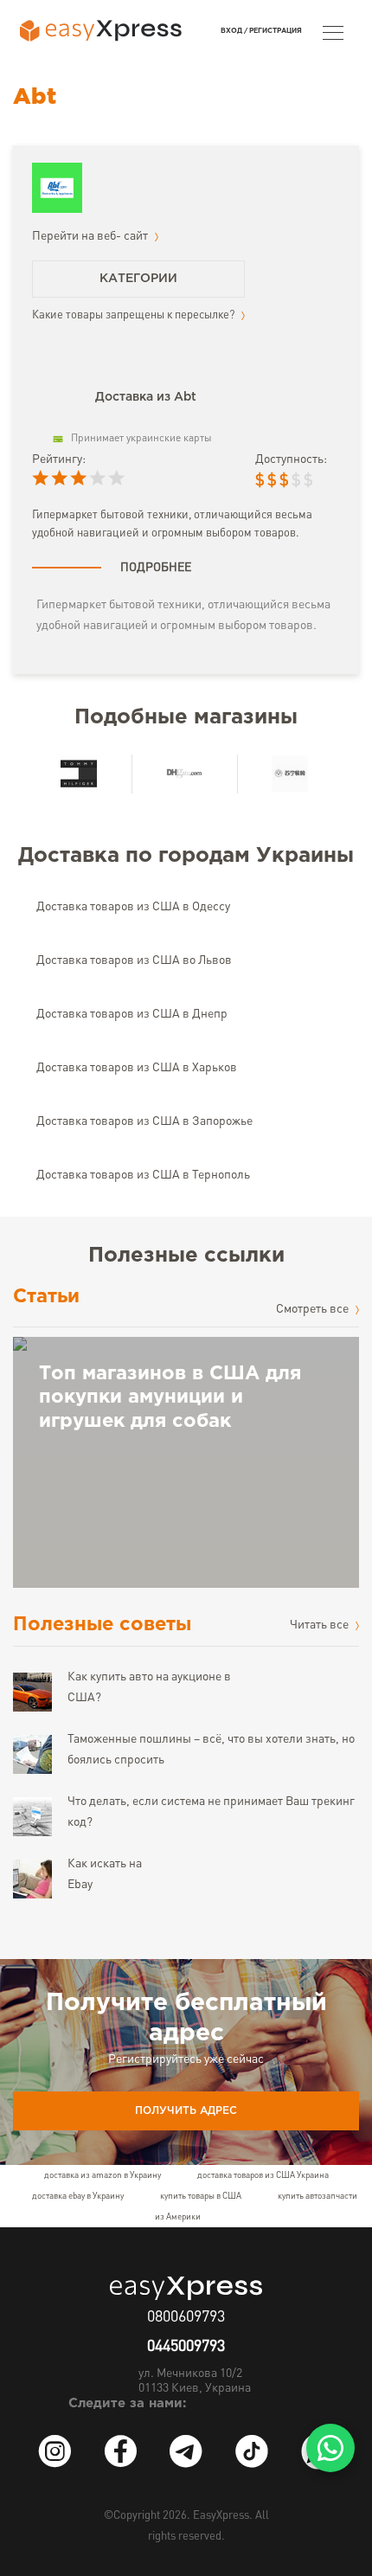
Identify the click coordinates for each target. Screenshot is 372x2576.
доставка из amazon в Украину (103, 2175)
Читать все (321, 1625)
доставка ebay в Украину (78, 2196)
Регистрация (276, 31)
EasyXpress (221, 2516)
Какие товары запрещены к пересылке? (135, 315)
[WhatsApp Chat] (330, 2448)
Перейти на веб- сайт (91, 236)
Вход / (234, 31)
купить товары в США (201, 2196)
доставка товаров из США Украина (263, 2175)
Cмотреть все (314, 1309)
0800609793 (186, 2317)
